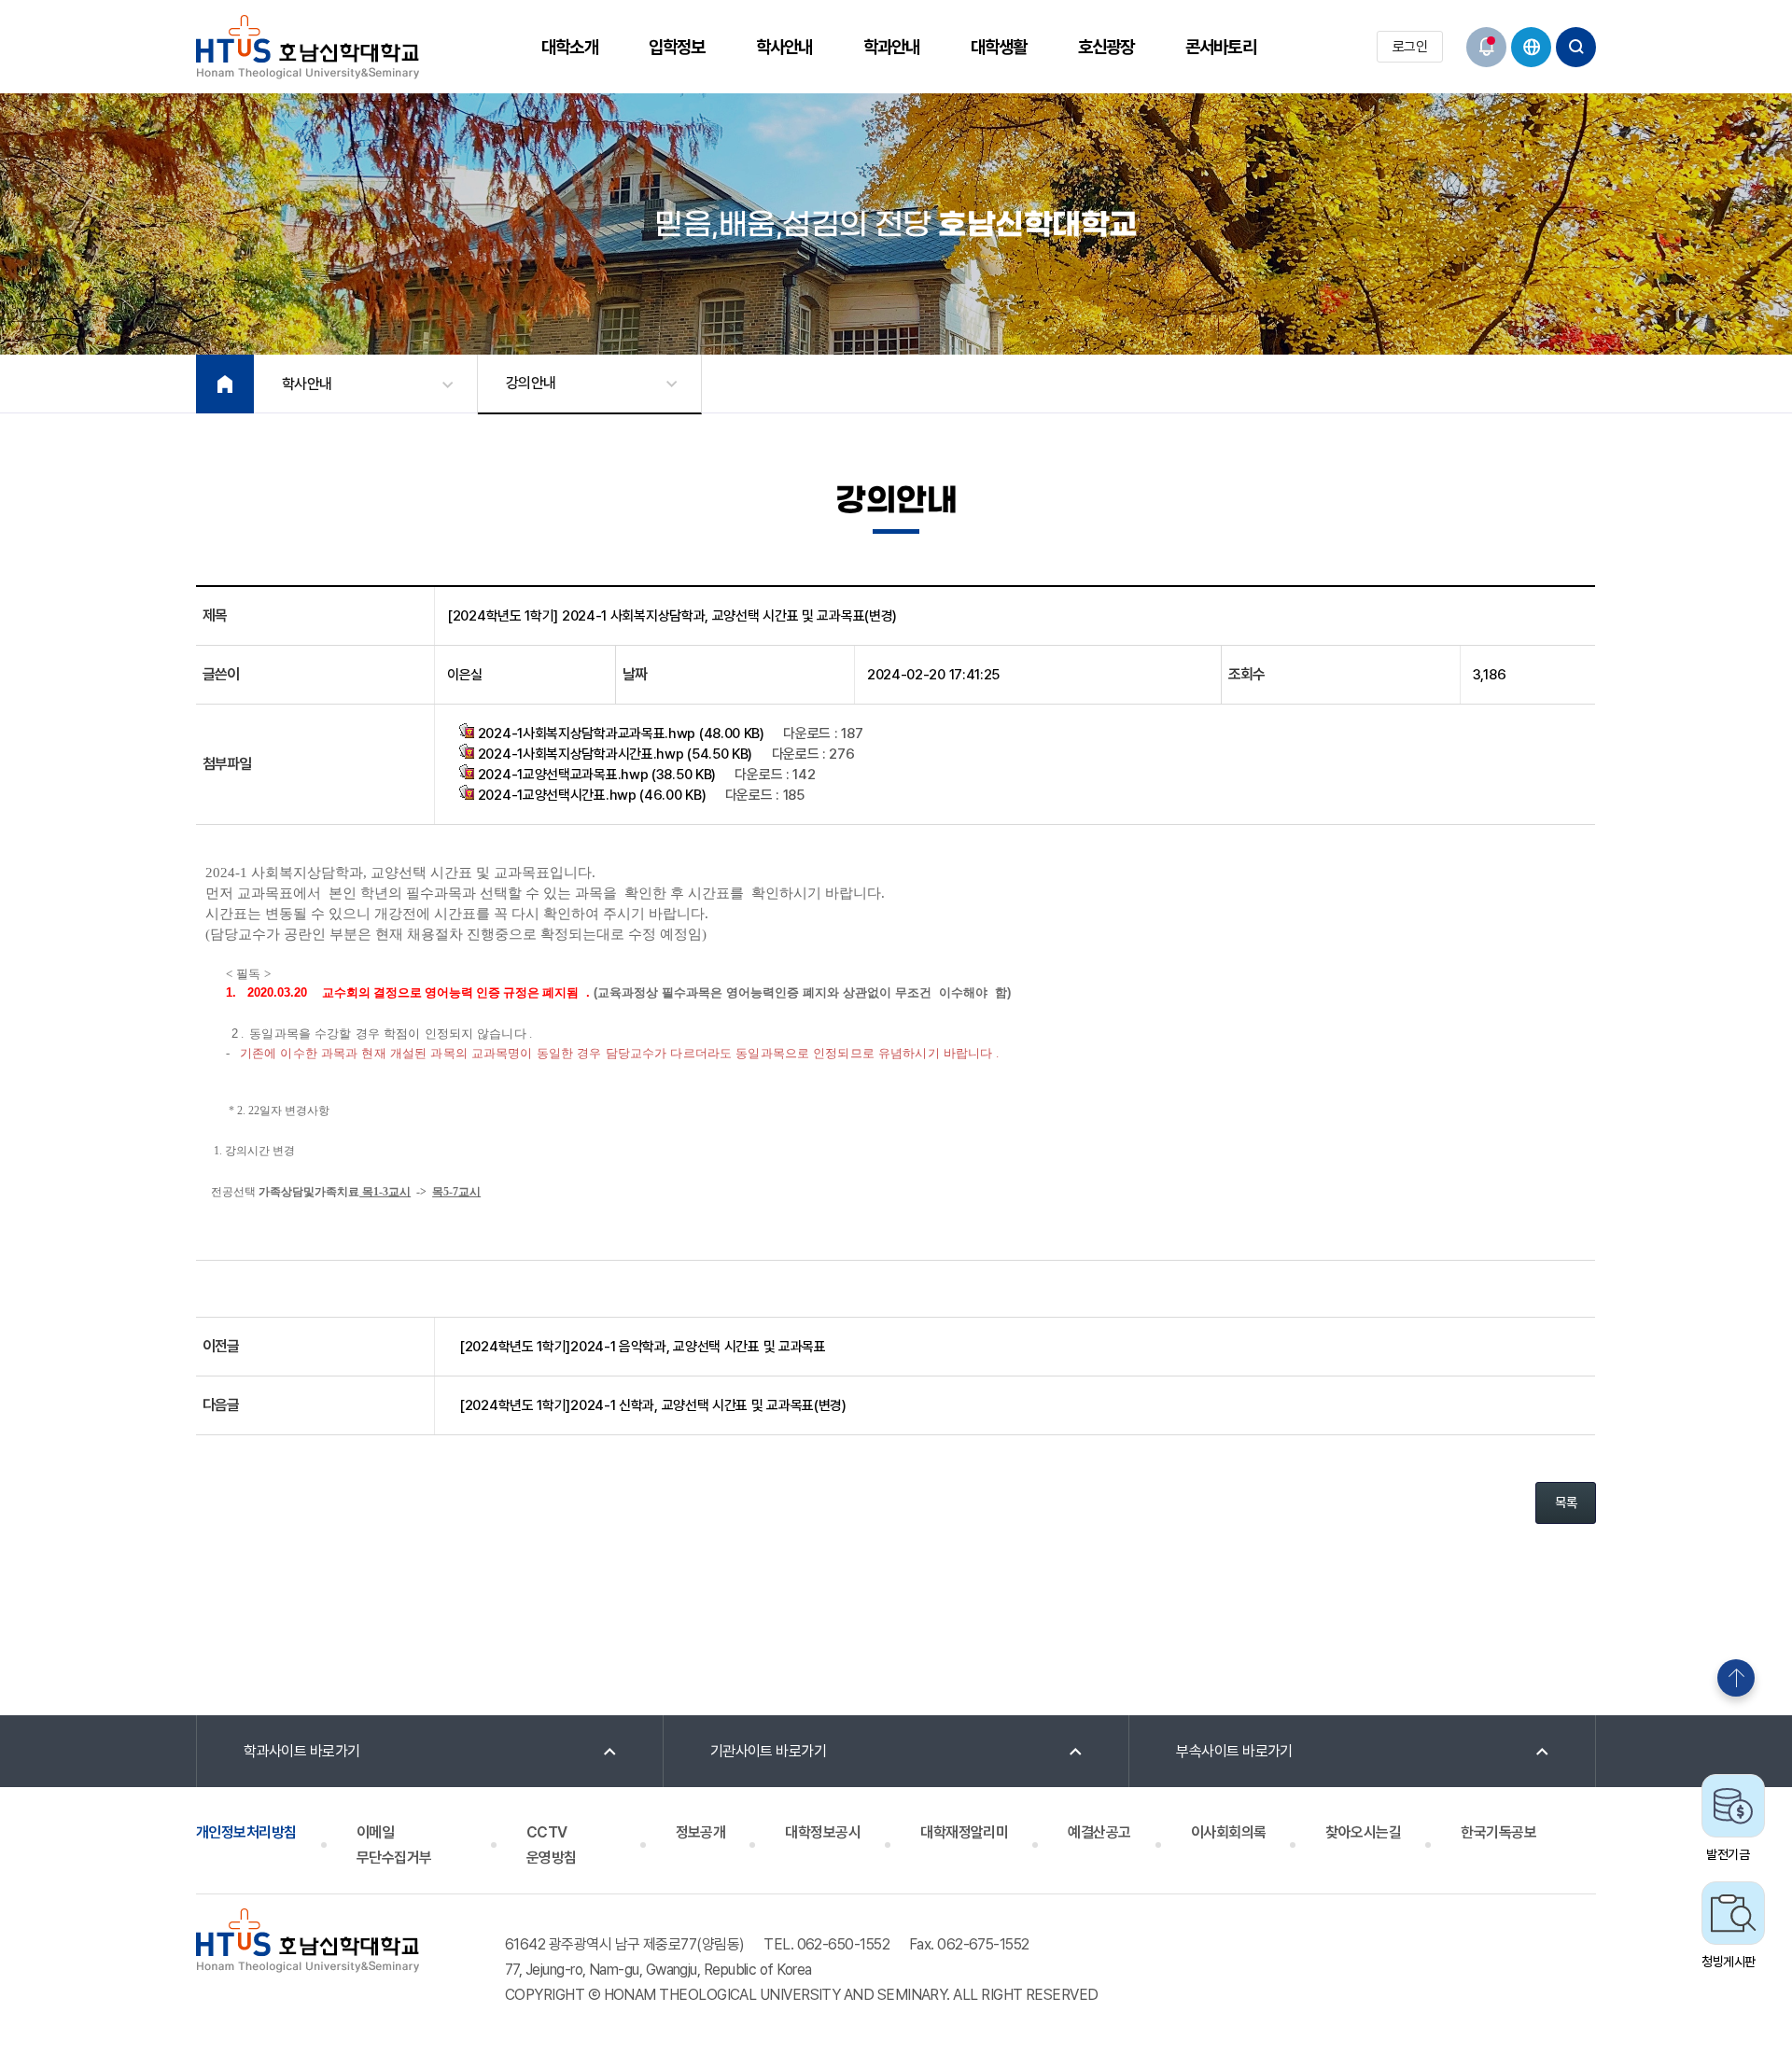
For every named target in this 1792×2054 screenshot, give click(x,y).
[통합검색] (1576, 47)
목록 (1566, 1502)
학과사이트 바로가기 (302, 1751)
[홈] (225, 384)
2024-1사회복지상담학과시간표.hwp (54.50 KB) (613, 754)
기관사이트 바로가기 (769, 1751)
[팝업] (1486, 47)
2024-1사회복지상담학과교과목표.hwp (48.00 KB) (619, 734)
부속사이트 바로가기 (1234, 1751)
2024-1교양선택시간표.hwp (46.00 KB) (590, 795)
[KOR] (1531, 47)
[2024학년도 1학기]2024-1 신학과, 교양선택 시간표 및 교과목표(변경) (653, 1405)
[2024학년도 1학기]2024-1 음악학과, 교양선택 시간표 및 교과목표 (643, 1347)
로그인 (1410, 47)
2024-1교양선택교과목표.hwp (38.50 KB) (595, 775)
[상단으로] (1736, 1678)
